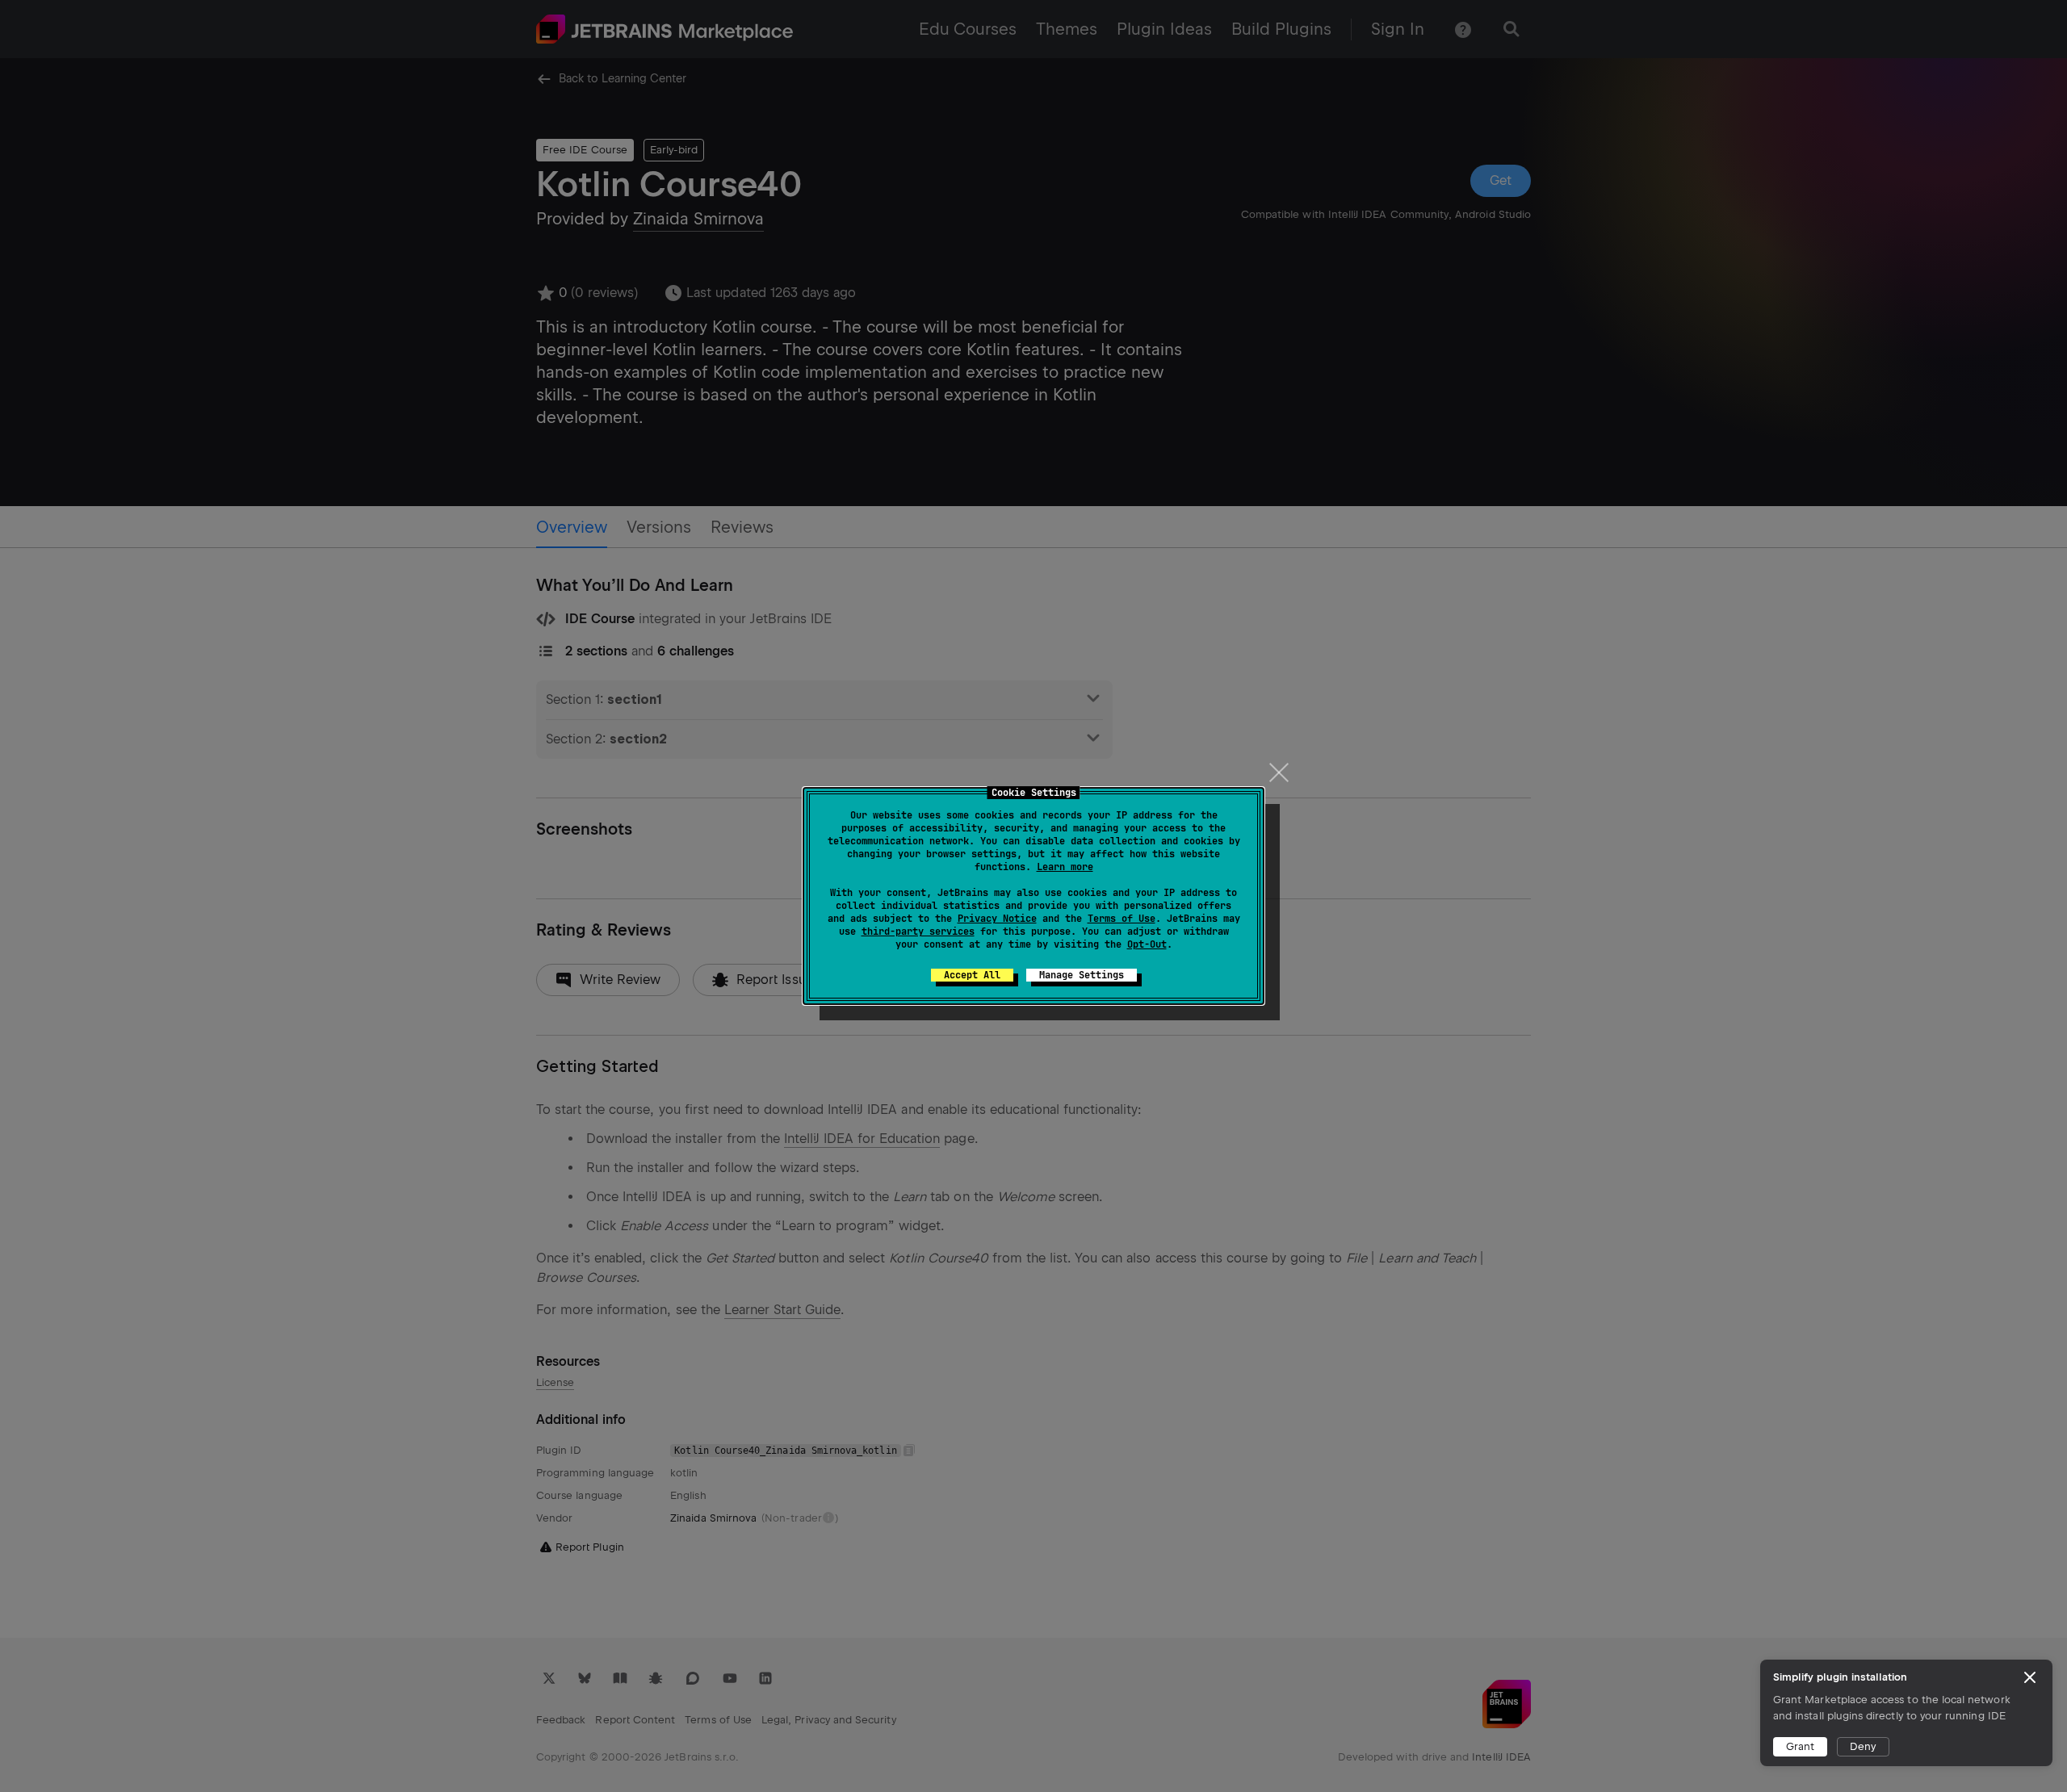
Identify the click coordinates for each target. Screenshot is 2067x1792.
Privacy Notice (997, 919)
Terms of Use (1122, 919)
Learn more (1065, 867)
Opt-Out (1147, 944)
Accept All (972, 975)
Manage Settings (1082, 975)
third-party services (918, 932)
